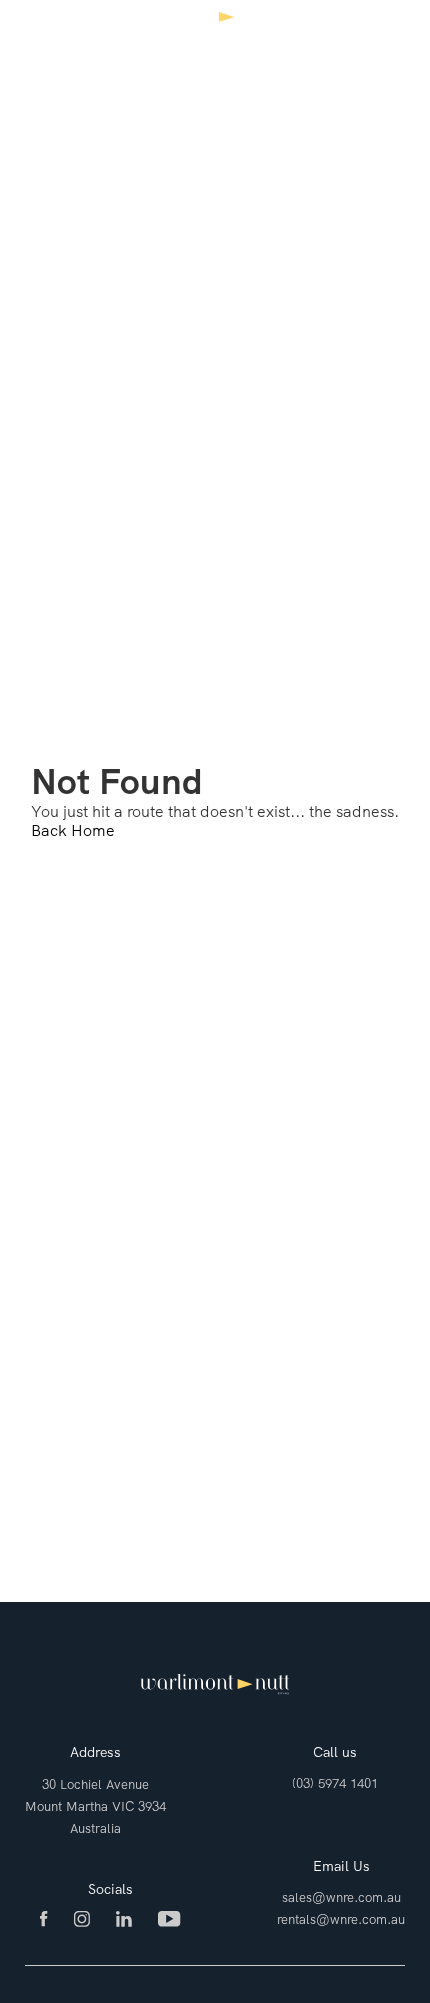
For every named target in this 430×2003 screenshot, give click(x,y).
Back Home (73, 830)
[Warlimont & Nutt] (214, 32)
